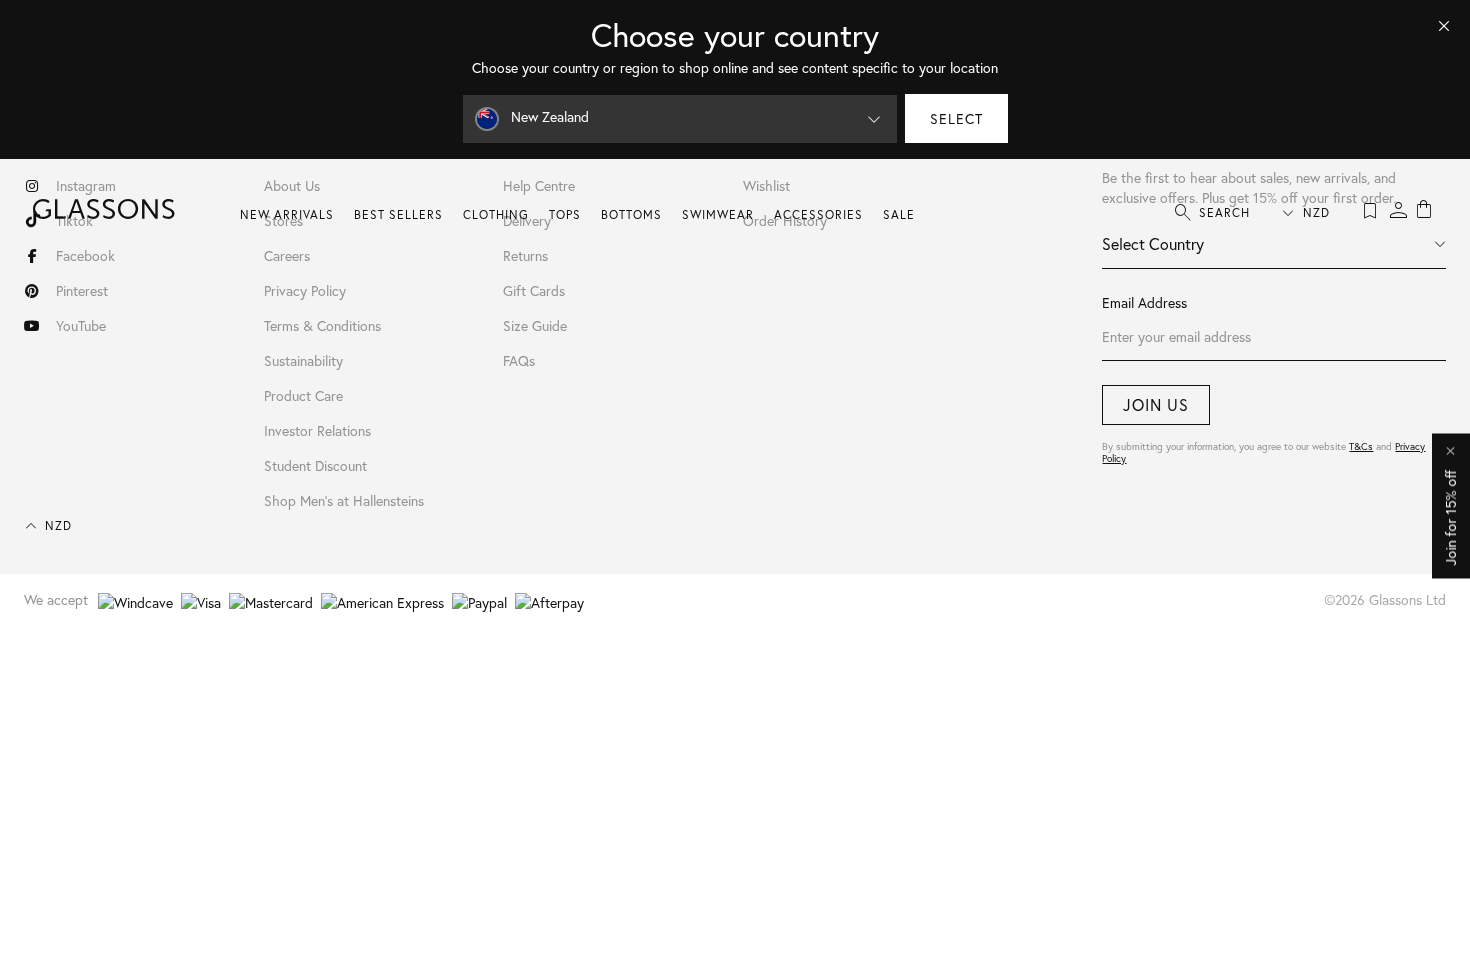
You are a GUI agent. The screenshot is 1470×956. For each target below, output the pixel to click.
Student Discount (315, 465)
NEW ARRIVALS (287, 214)
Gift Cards (534, 290)
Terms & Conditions (322, 325)
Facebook (85, 255)
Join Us (1156, 404)
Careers (287, 255)
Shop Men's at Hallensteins (344, 500)
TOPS (565, 214)
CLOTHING (496, 214)
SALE (899, 214)
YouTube (81, 325)
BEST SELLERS (398, 214)
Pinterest (82, 290)
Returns (525, 255)
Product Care (303, 395)
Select (956, 118)
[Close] (1444, 26)
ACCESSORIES (818, 214)
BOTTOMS (631, 214)
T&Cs (1361, 446)
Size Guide (535, 325)
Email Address (1144, 302)
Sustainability (303, 360)
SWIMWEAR (718, 214)
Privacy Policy (305, 290)
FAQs (519, 360)
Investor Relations (317, 430)
